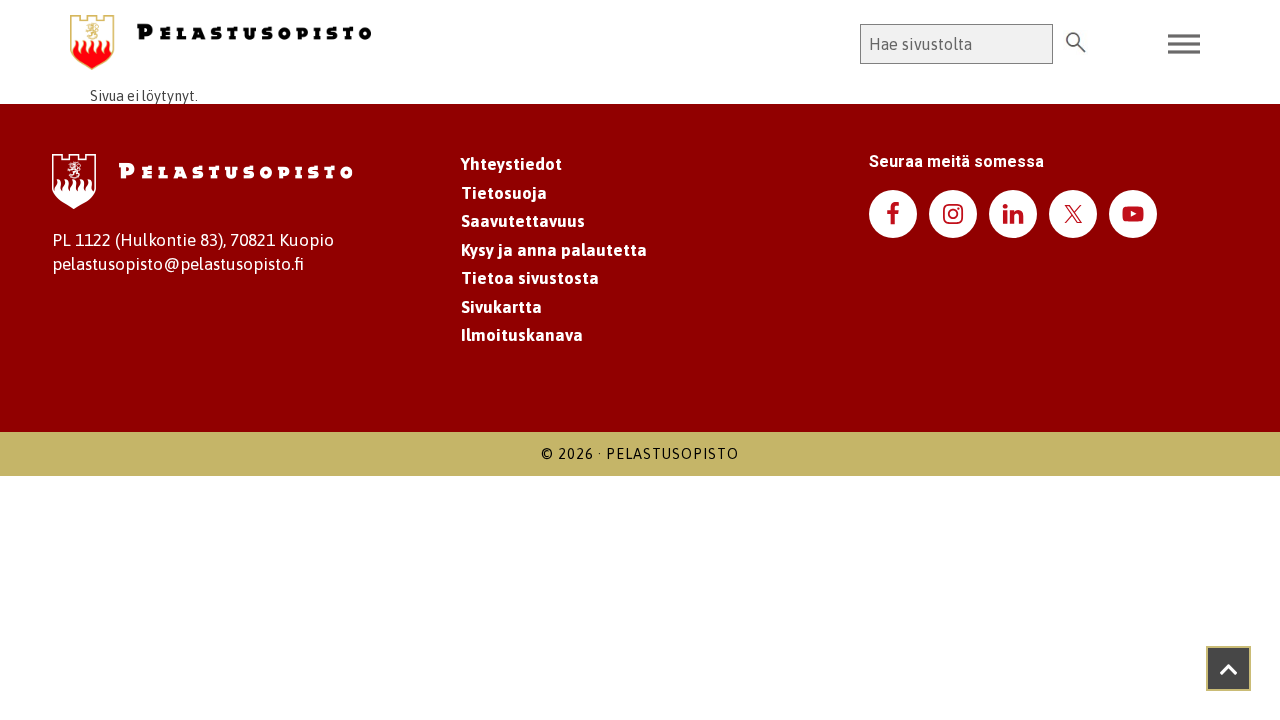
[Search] (1075, 44)
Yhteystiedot (511, 164)
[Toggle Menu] (1184, 44)
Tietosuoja (504, 193)
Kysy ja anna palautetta (554, 250)
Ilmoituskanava (522, 335)
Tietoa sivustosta (530, 278)
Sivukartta (501, 307)
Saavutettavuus (523, 221)
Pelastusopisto (672, 454)
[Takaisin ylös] (1228, 668)
